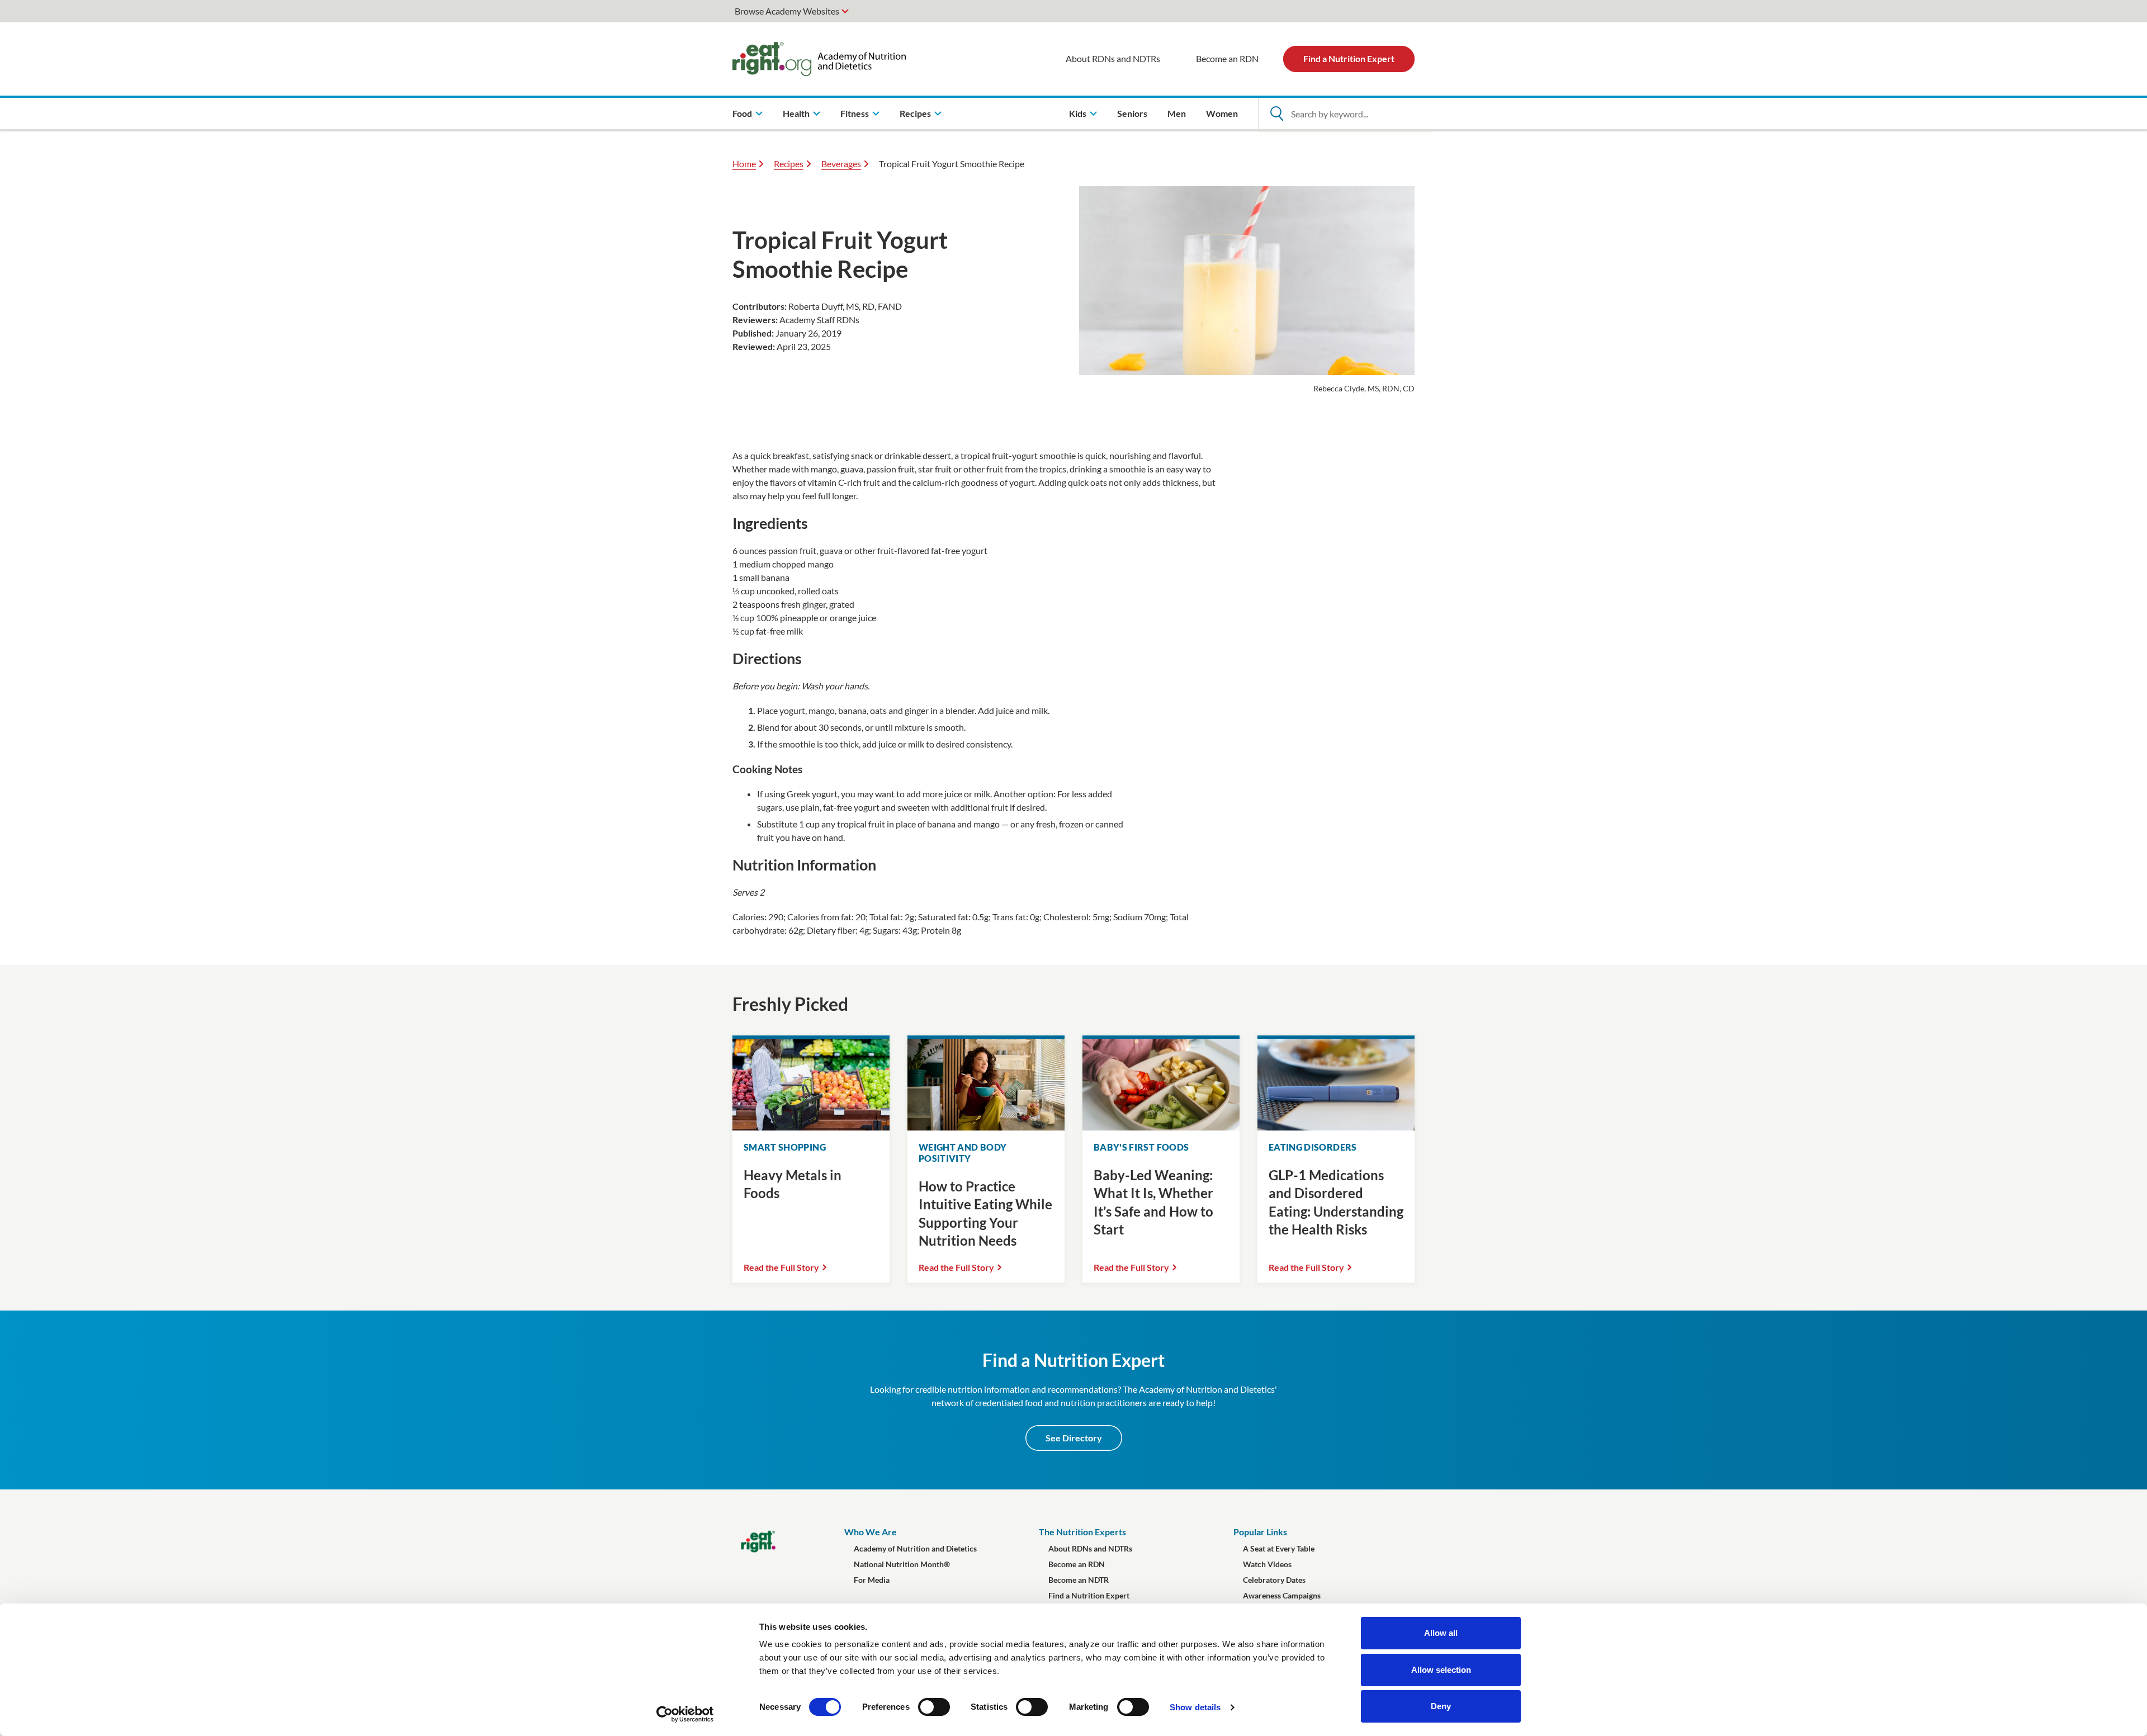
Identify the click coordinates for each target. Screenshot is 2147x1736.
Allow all (1441, 1633)
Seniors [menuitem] (1132, 113)
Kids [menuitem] (1078, 113)
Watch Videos (1267, 1564)
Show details (1195, 1707)
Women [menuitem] (1222, 113)
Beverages (841, 164)
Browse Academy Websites (787, 11)
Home (744, 164)
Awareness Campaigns (1282, 1595)
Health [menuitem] (796, 113)
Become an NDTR (1079, 1580)
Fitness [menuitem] (855, 113)
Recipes (789, 164)
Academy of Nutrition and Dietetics (915, 1548)
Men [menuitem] (1177, 113)
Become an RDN (1227, 58)
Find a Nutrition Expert (1349, 58)
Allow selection (1441, 1670)
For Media (872, 1580)
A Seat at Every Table (1279, 1548)
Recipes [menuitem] (915, 113)
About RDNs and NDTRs (1113, 58)
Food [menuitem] (742, 113)
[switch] (934, 1707)
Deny (1441, 1706)
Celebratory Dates (1274, 1580)
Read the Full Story (781, 1267)
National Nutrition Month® (902, 1564)
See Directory (1074, 1438)
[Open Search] (1276, 113)
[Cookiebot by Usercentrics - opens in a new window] (685, 1714)
